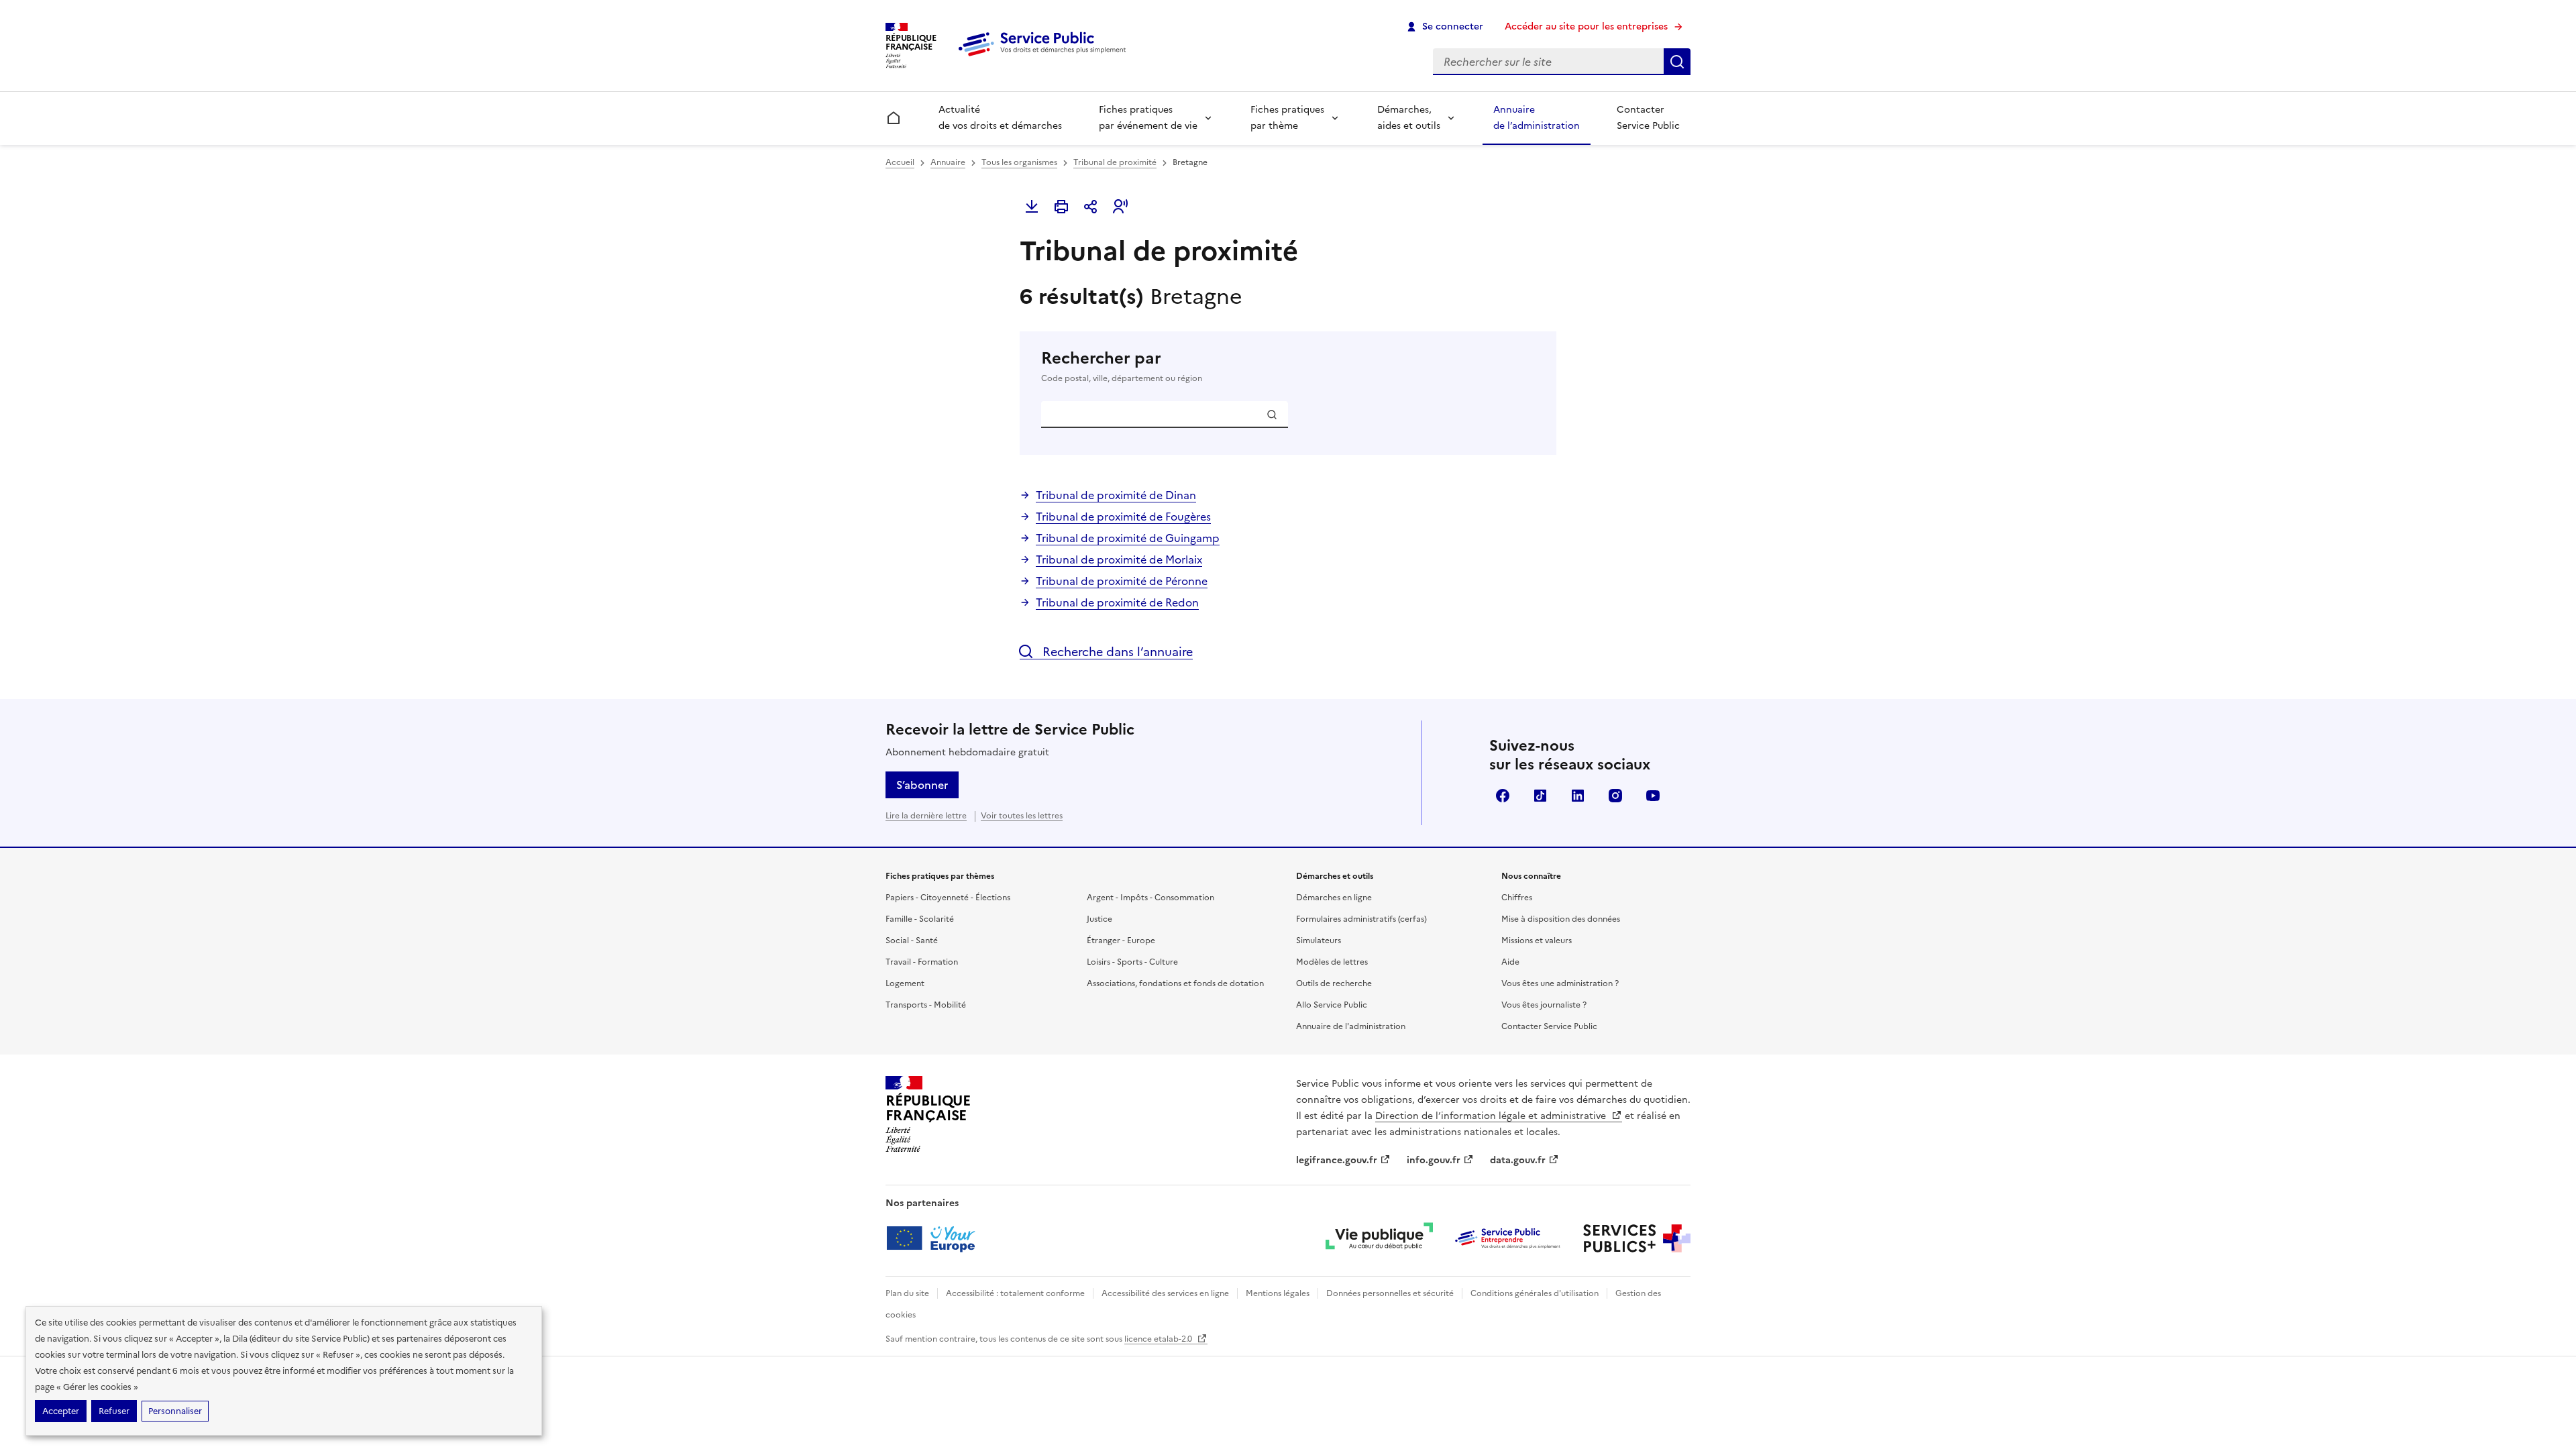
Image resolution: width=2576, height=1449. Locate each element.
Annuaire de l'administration (1351, 1026)
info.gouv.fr (1434, 1160)
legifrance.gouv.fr (1337, 1160)
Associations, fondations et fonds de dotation (1175, 983)
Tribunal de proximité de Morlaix (1119, 559)
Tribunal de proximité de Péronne (1122, 581)
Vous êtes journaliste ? (1544, 1005)
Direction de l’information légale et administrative (1492, 1116)
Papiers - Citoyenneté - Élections (948, 898)
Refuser (114, 1411)
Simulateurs (1319, 941)
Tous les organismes (1019, 162)
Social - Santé (912, 941)
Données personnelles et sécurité (1390, 1293)
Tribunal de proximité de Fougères (1123, 517)
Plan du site (907, 1293)
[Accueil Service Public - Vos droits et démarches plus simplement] (1045, 57)
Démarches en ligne (1334, 898)
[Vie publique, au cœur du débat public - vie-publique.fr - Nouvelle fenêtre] (1379, 1238)
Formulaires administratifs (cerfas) (1361, 919)
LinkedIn (1578, 796)
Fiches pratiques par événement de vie (1148, 118)
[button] (1120, 207)
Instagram (1615, 796)
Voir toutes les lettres (1022, 816)
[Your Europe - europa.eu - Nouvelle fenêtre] (935, 1238)
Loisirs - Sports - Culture (1132, 962)
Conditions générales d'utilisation (1535, 1293)
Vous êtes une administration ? (1560, 983)
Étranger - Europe (1121, 941)
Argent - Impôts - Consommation (1150, 898)
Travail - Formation (922, 962)
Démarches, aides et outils (1409, 118)
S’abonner (922, 785)
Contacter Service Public (1648, 118)
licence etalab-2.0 (1159, 1339)
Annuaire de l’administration (1537, 118)
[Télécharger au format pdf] (1032, 207)
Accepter (61, 1411)
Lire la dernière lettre (926, 816)
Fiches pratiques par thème (1287, 118)
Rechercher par (1122, 366)
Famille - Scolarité (920, 919)
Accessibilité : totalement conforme (1015, 1293)
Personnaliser (175, 1411)
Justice (1099, 919)
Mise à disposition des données (1561, 919)
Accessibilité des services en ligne (1165, 1293)
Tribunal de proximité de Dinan (1116, 495)
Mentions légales (1278, 1293)
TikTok (1540, 796)
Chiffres (1517, 898)
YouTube (1653, 796)
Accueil (900, 162)
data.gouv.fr (1518, 1160)
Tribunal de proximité (1115, 162)
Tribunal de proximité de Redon (1117, 602)
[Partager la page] (1091, 207)
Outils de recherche (1334, 983)
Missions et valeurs (1537, 941)
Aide (1510, 962)
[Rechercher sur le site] (1677, 62)
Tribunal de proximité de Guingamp (1128, 538)
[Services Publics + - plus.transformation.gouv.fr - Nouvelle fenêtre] (1637, 1238)
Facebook (1503, 796)
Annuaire (948, 162)
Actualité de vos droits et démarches (1000, 118)
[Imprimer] (1061, 207)
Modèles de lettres (1332, 962)
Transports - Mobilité (926, 1005)
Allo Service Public (1332, 1005)
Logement (905, 983)
